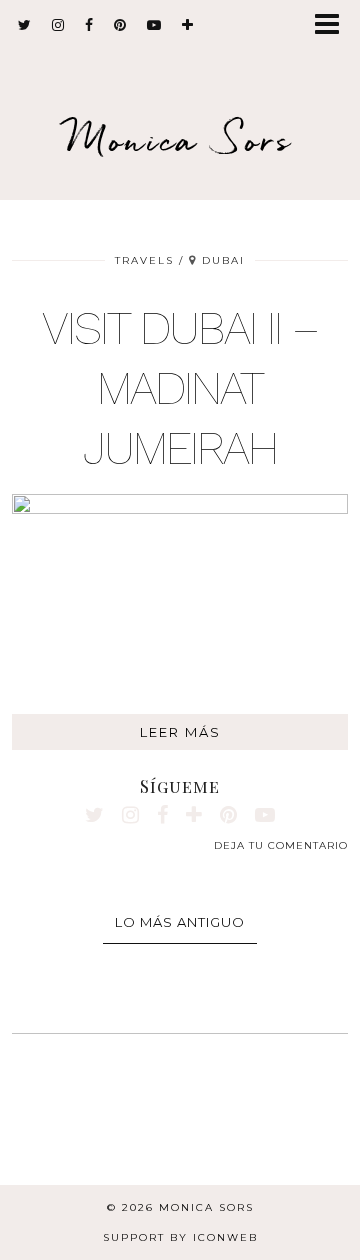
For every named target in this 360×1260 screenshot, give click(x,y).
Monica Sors (180, 139)
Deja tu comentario (281, 845)
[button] (333, 25)
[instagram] (58, 25)
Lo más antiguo (180, 922)
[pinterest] (120, 25)
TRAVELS (144, 260)
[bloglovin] (188, 25)
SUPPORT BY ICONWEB (180, 1237)
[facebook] (89, 25)
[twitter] (25, 25)
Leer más (180, 732)
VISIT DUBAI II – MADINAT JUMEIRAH (180, 388)
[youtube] (154, 25)
